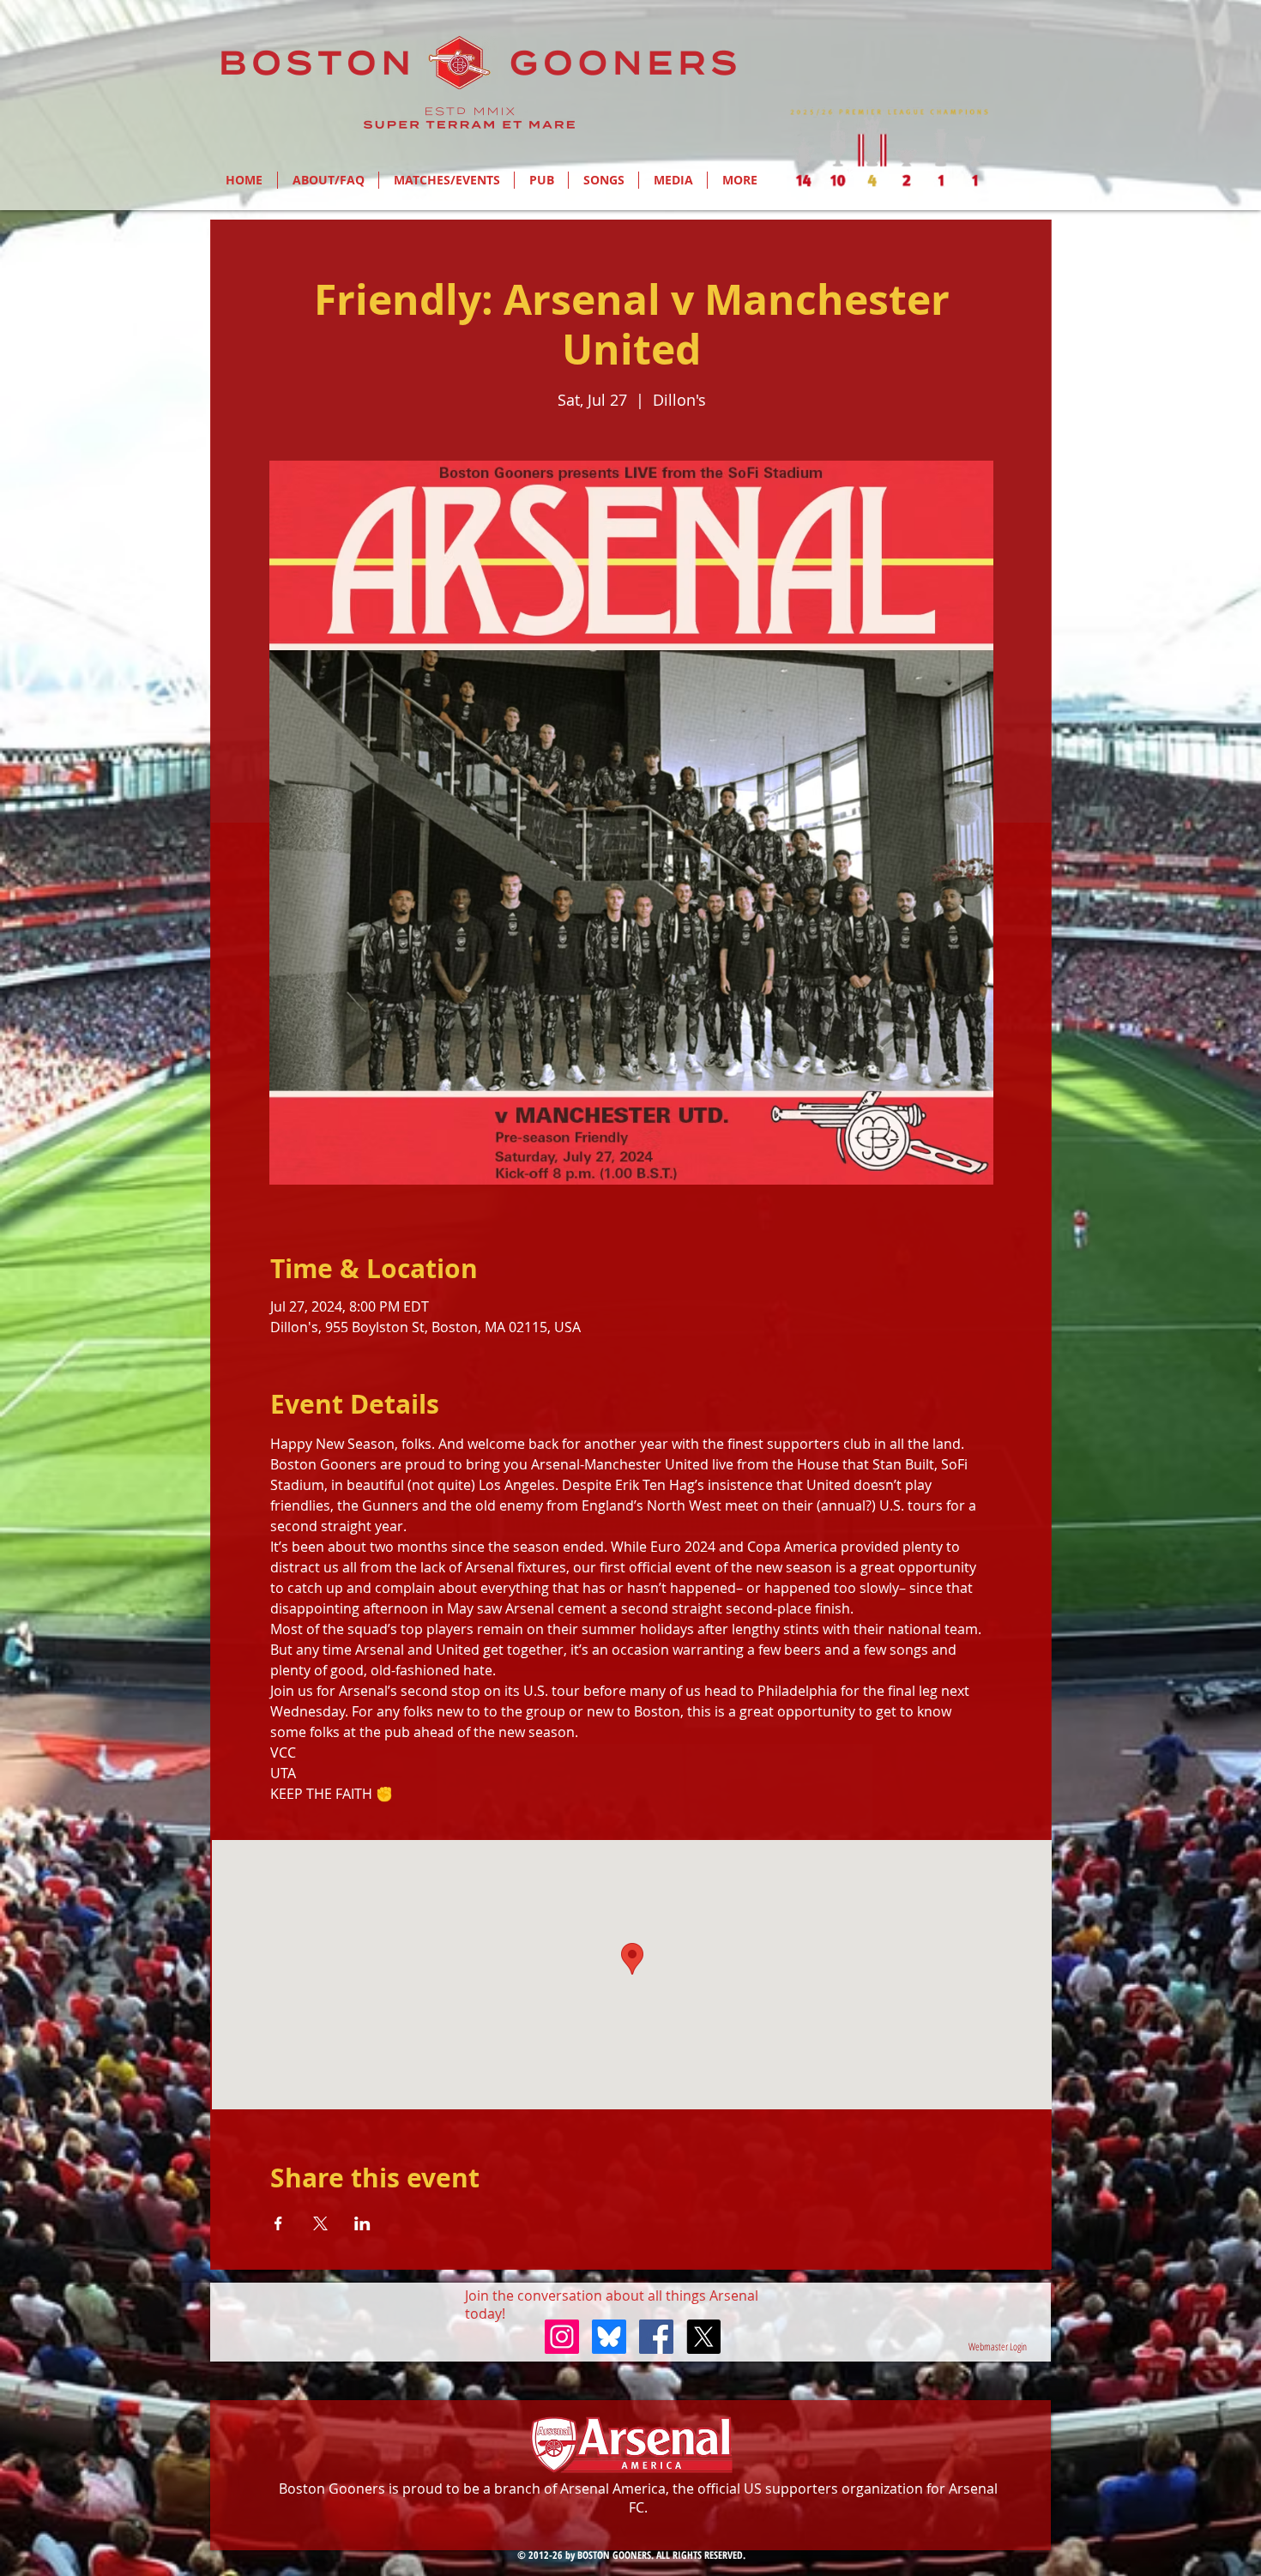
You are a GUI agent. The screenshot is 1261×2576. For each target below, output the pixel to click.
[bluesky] (609, 2337)
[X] (703, 2337)
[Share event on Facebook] (278, 2223)
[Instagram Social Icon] (562, 2337)
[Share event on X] (320, 2223)
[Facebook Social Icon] (656, 2337)
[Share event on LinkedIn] (362, 2223)
